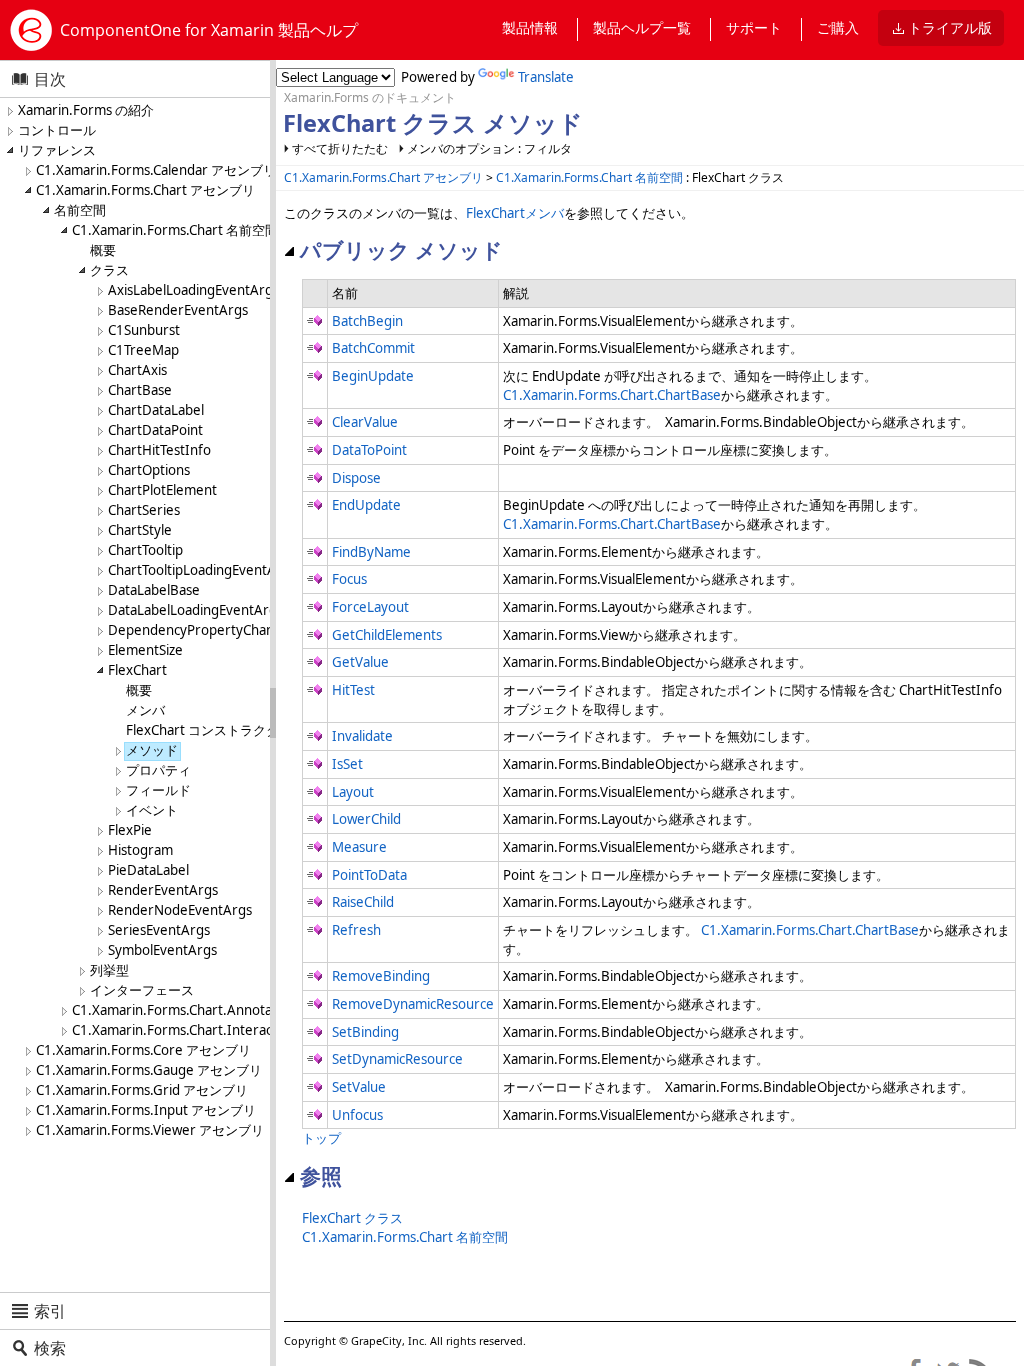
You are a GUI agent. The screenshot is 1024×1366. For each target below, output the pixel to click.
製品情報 (530, 27)
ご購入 (838, 27)
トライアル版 (950, 27)
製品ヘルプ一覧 (642, 27)
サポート (754, 27)
